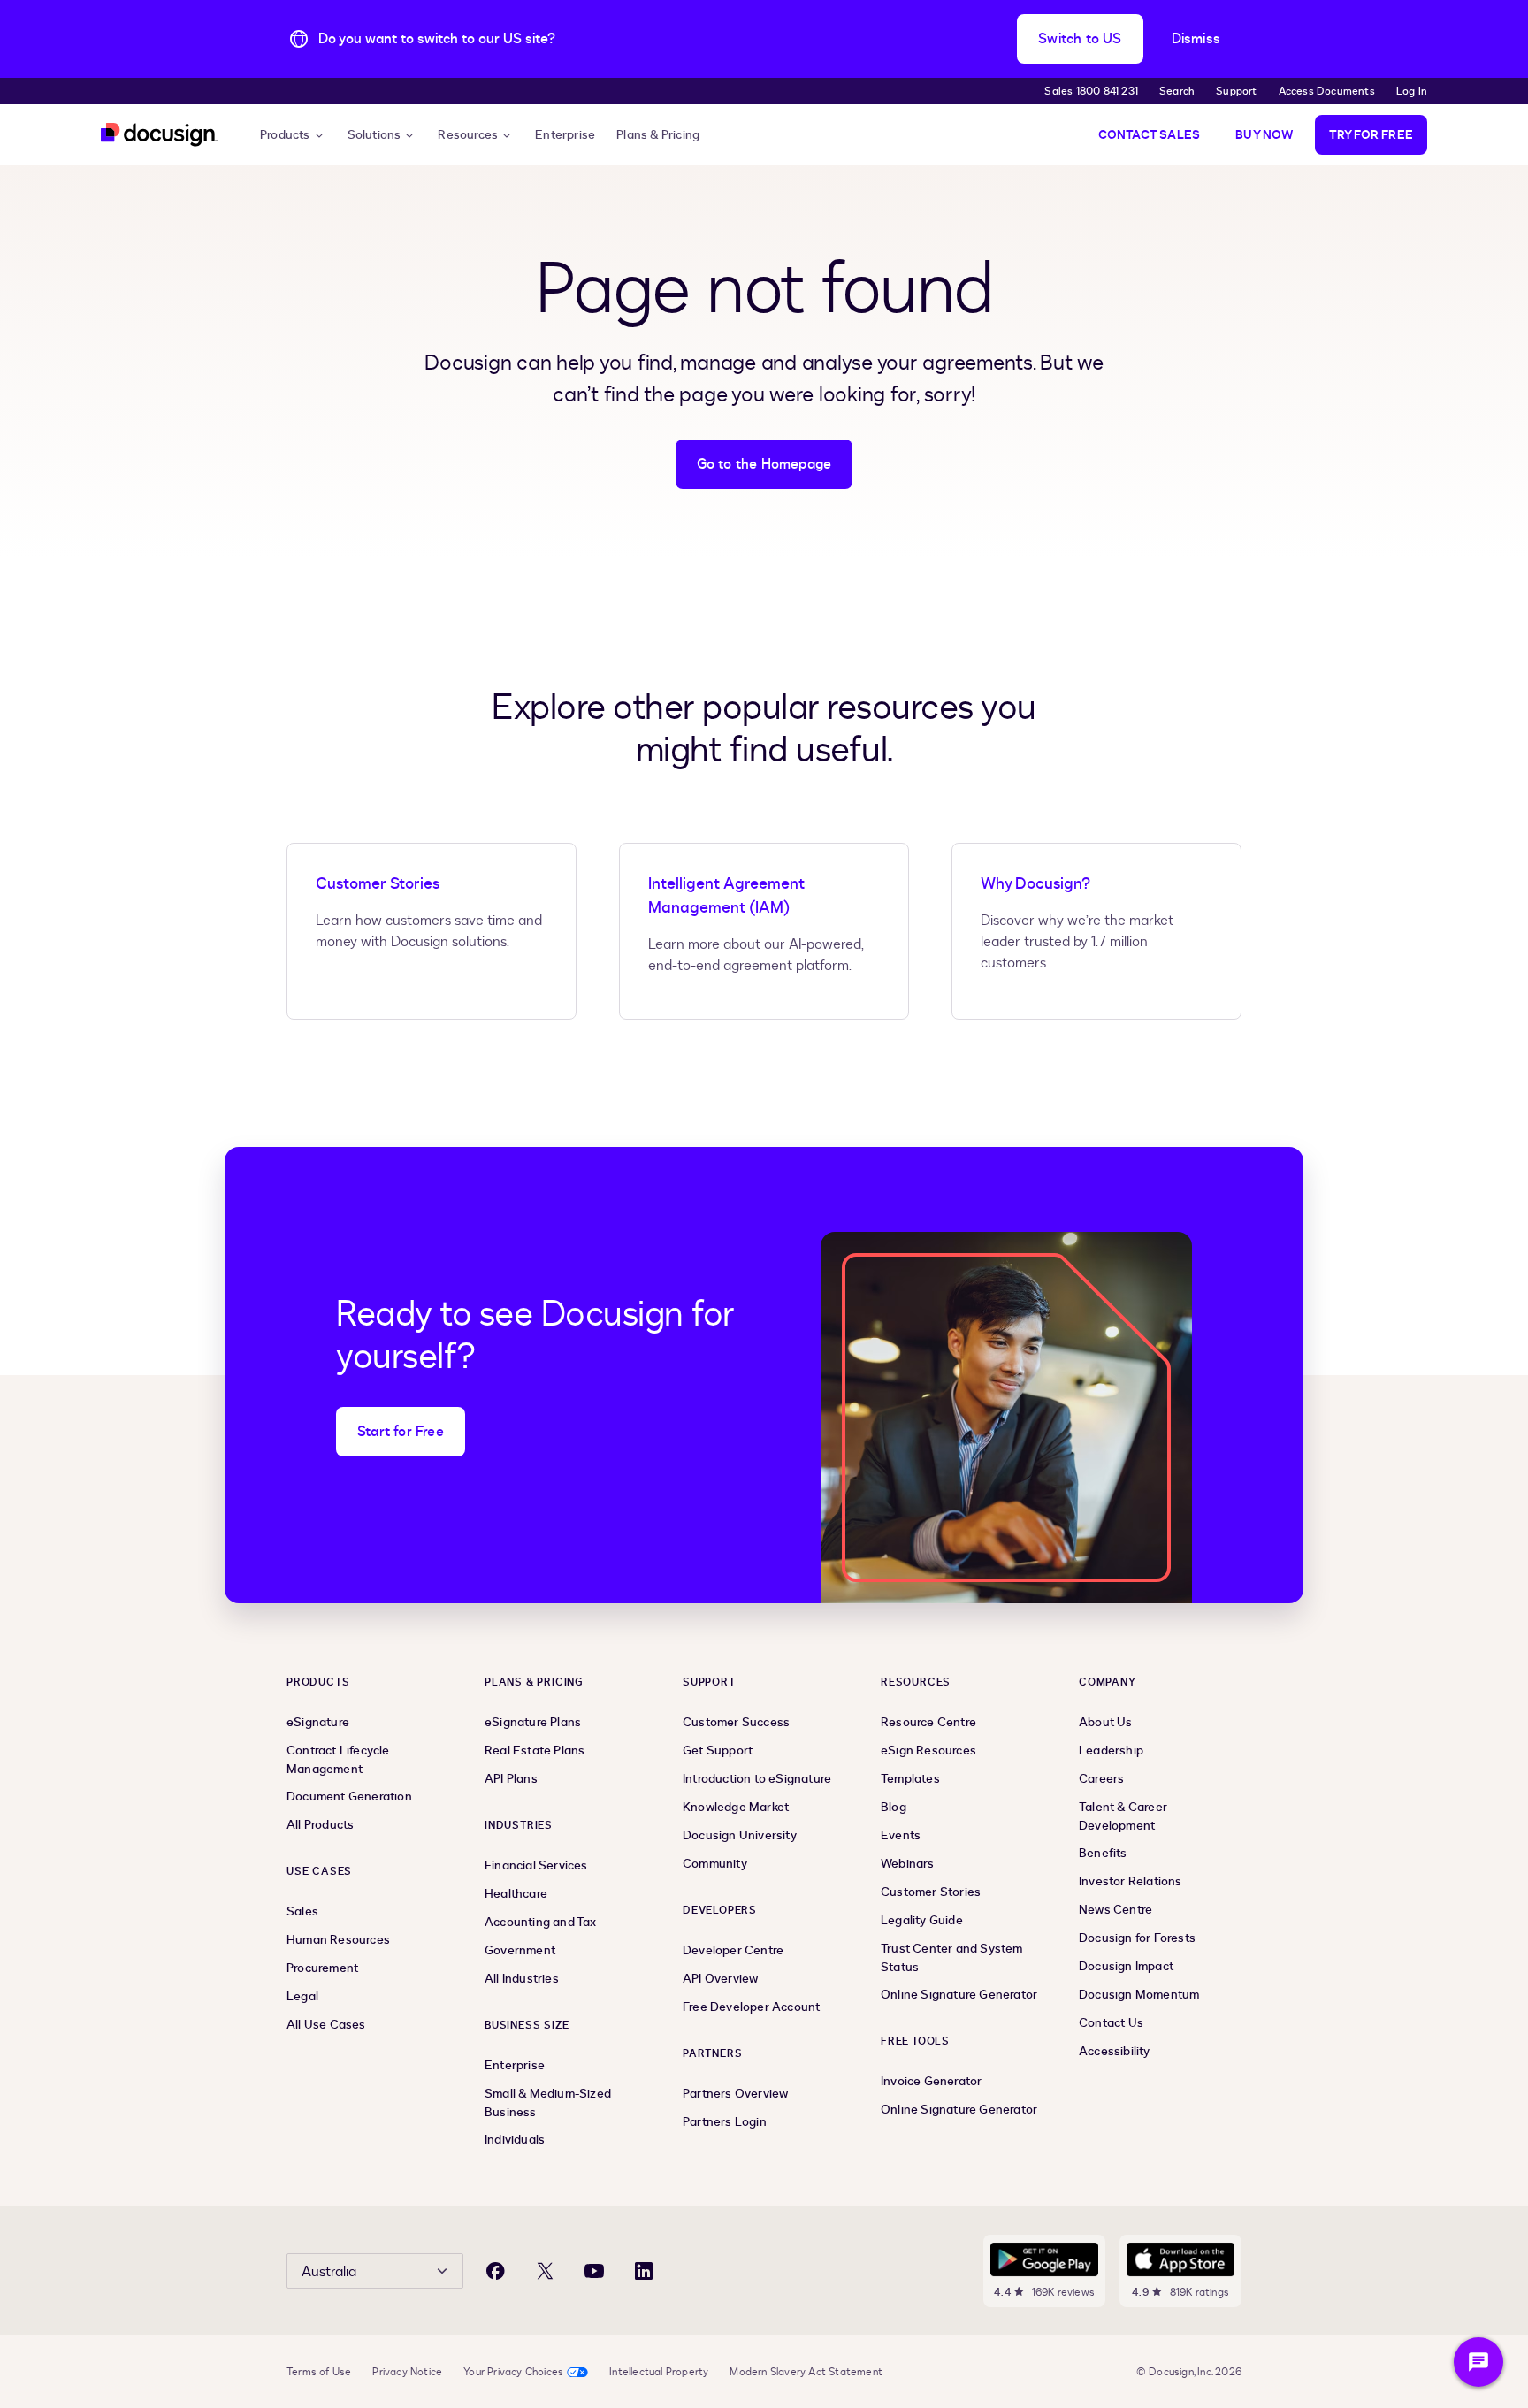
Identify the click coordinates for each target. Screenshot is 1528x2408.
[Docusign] (159, 135)
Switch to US (1080, 39)
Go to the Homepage (764, 464)
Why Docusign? (1035, 884)
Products (285, 135)
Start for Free (401, 1432)
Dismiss (1196, 39)
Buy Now (1264, 135)
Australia (329, 2272)
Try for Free (1371, 135)
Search (1177, 91)
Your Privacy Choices (513, 2372)
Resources (468, 135)
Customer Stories (378, 884)
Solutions (374, 135)
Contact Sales (1150, 135)
